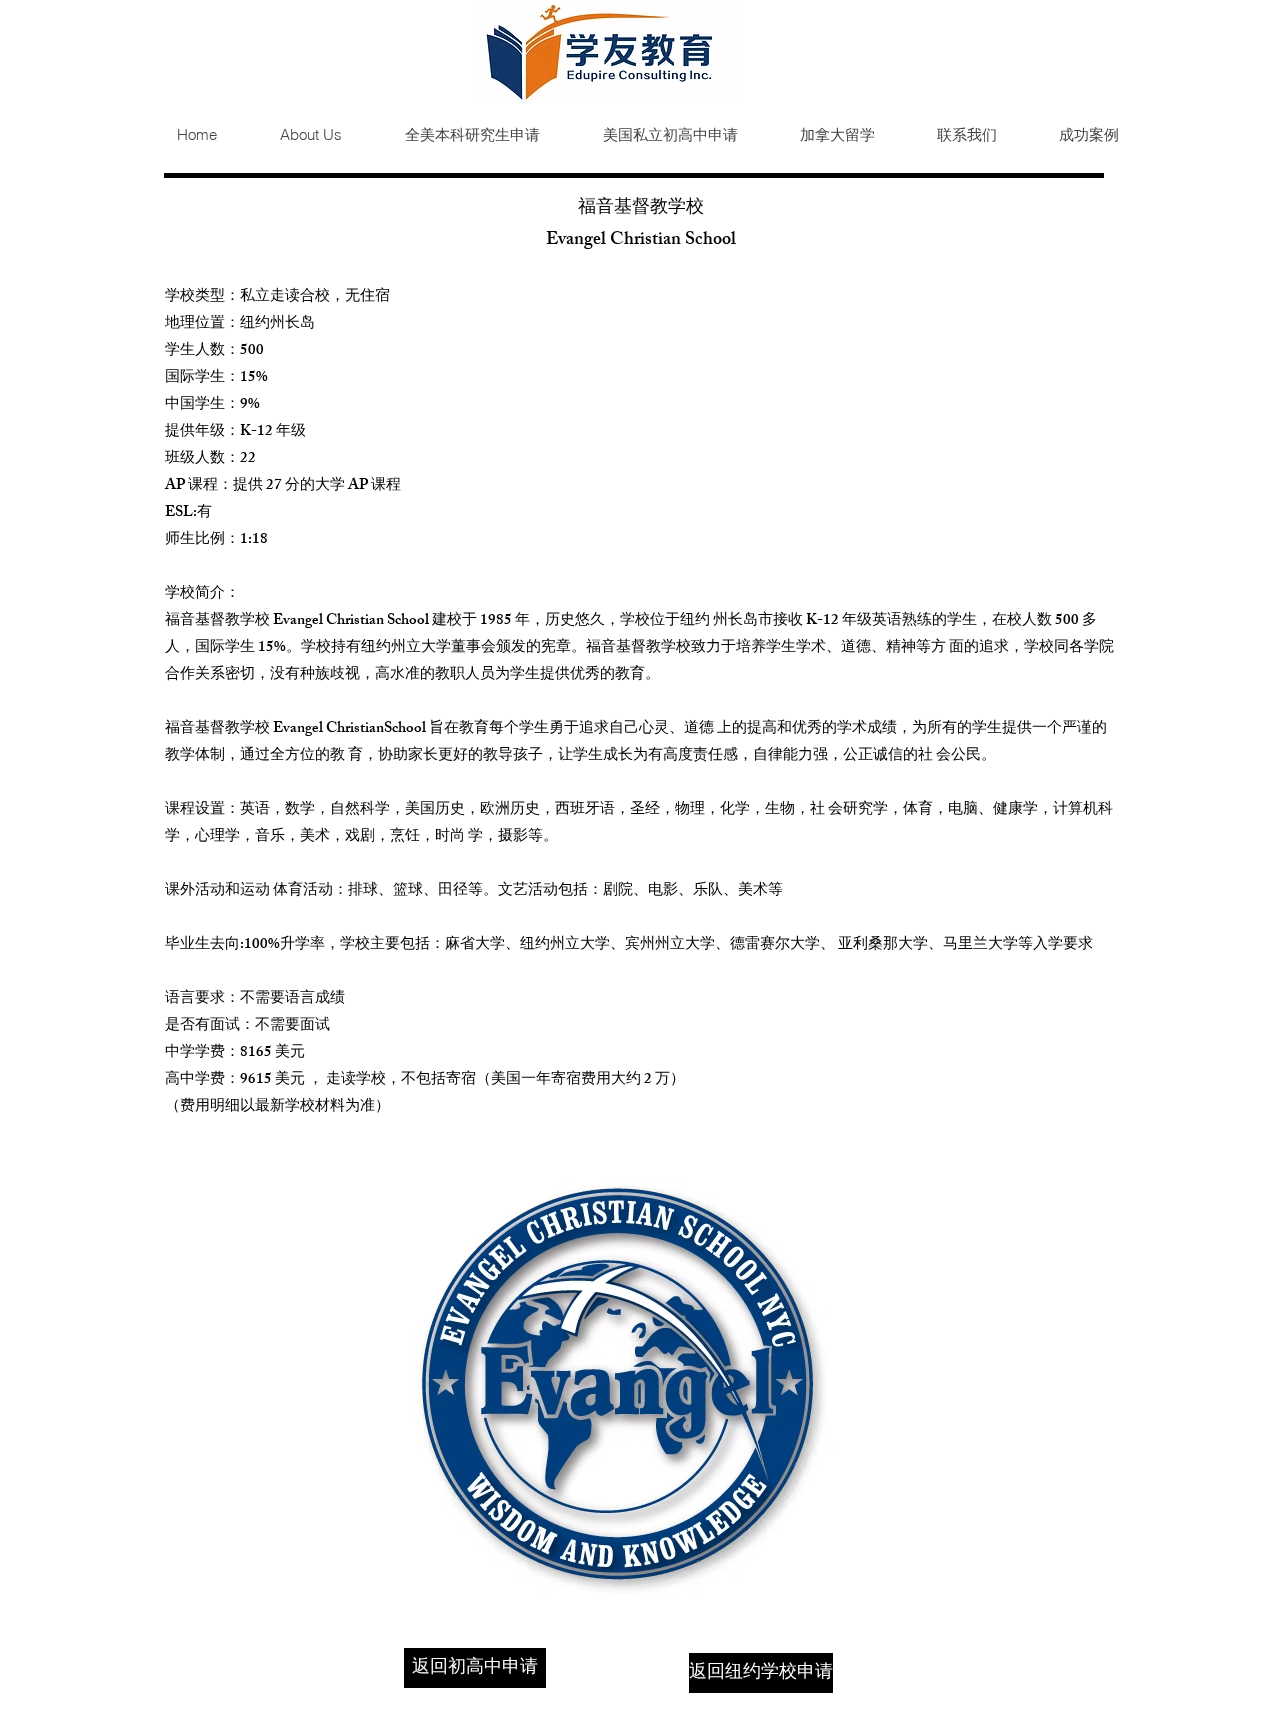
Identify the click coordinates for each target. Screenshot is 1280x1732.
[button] (456, 135)
